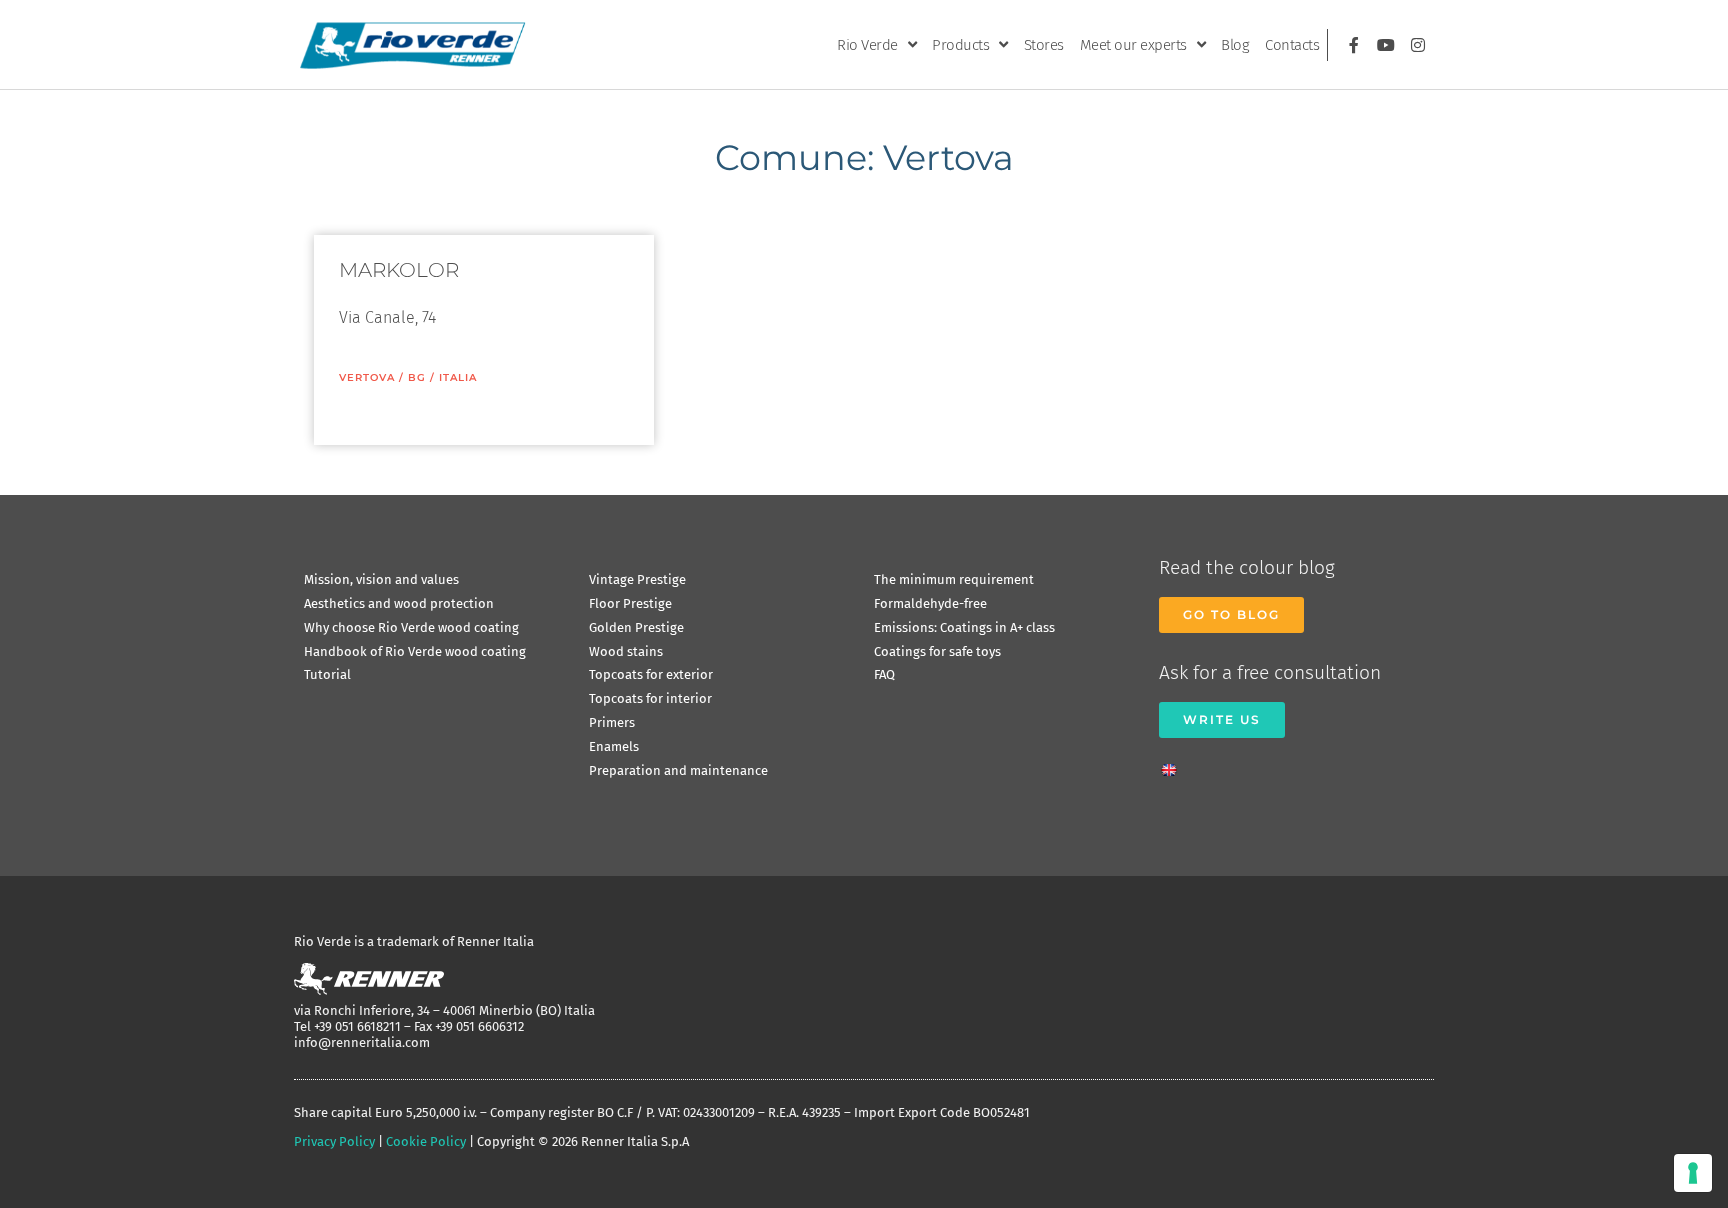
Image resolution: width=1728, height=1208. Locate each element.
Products (960, 45)
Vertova (367, 377)
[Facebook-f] (1354, 45)
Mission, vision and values (381, 579)
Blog (1235, 45)
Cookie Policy (426, 1141)
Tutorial (327, 674)
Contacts (1292, 45)
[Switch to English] (1174, 764)
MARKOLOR (399, 270)
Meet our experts (1133, 45)
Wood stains (626, 651)
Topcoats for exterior (651, 674)
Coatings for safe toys (937, 651)
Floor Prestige (630, 603)
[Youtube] (1386, 45)
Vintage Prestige (637, 579)
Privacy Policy (334, 1141)
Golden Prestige (636, 627)
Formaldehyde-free (930, 603)
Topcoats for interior (650, 698)
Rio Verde (867, 45)
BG (417, 377)
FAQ (884, 674)
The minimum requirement (954, 579)
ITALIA (458, 377)
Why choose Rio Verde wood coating (411, 627)
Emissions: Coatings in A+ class (964, 627)
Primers (612, 722)
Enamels (614, 746)
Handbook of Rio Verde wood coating (415, 651)
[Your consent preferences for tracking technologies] (1693, 1173)
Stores (1044, 45)
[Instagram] (1418, 45)
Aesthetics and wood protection (399, 603)
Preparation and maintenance (678, 770)
